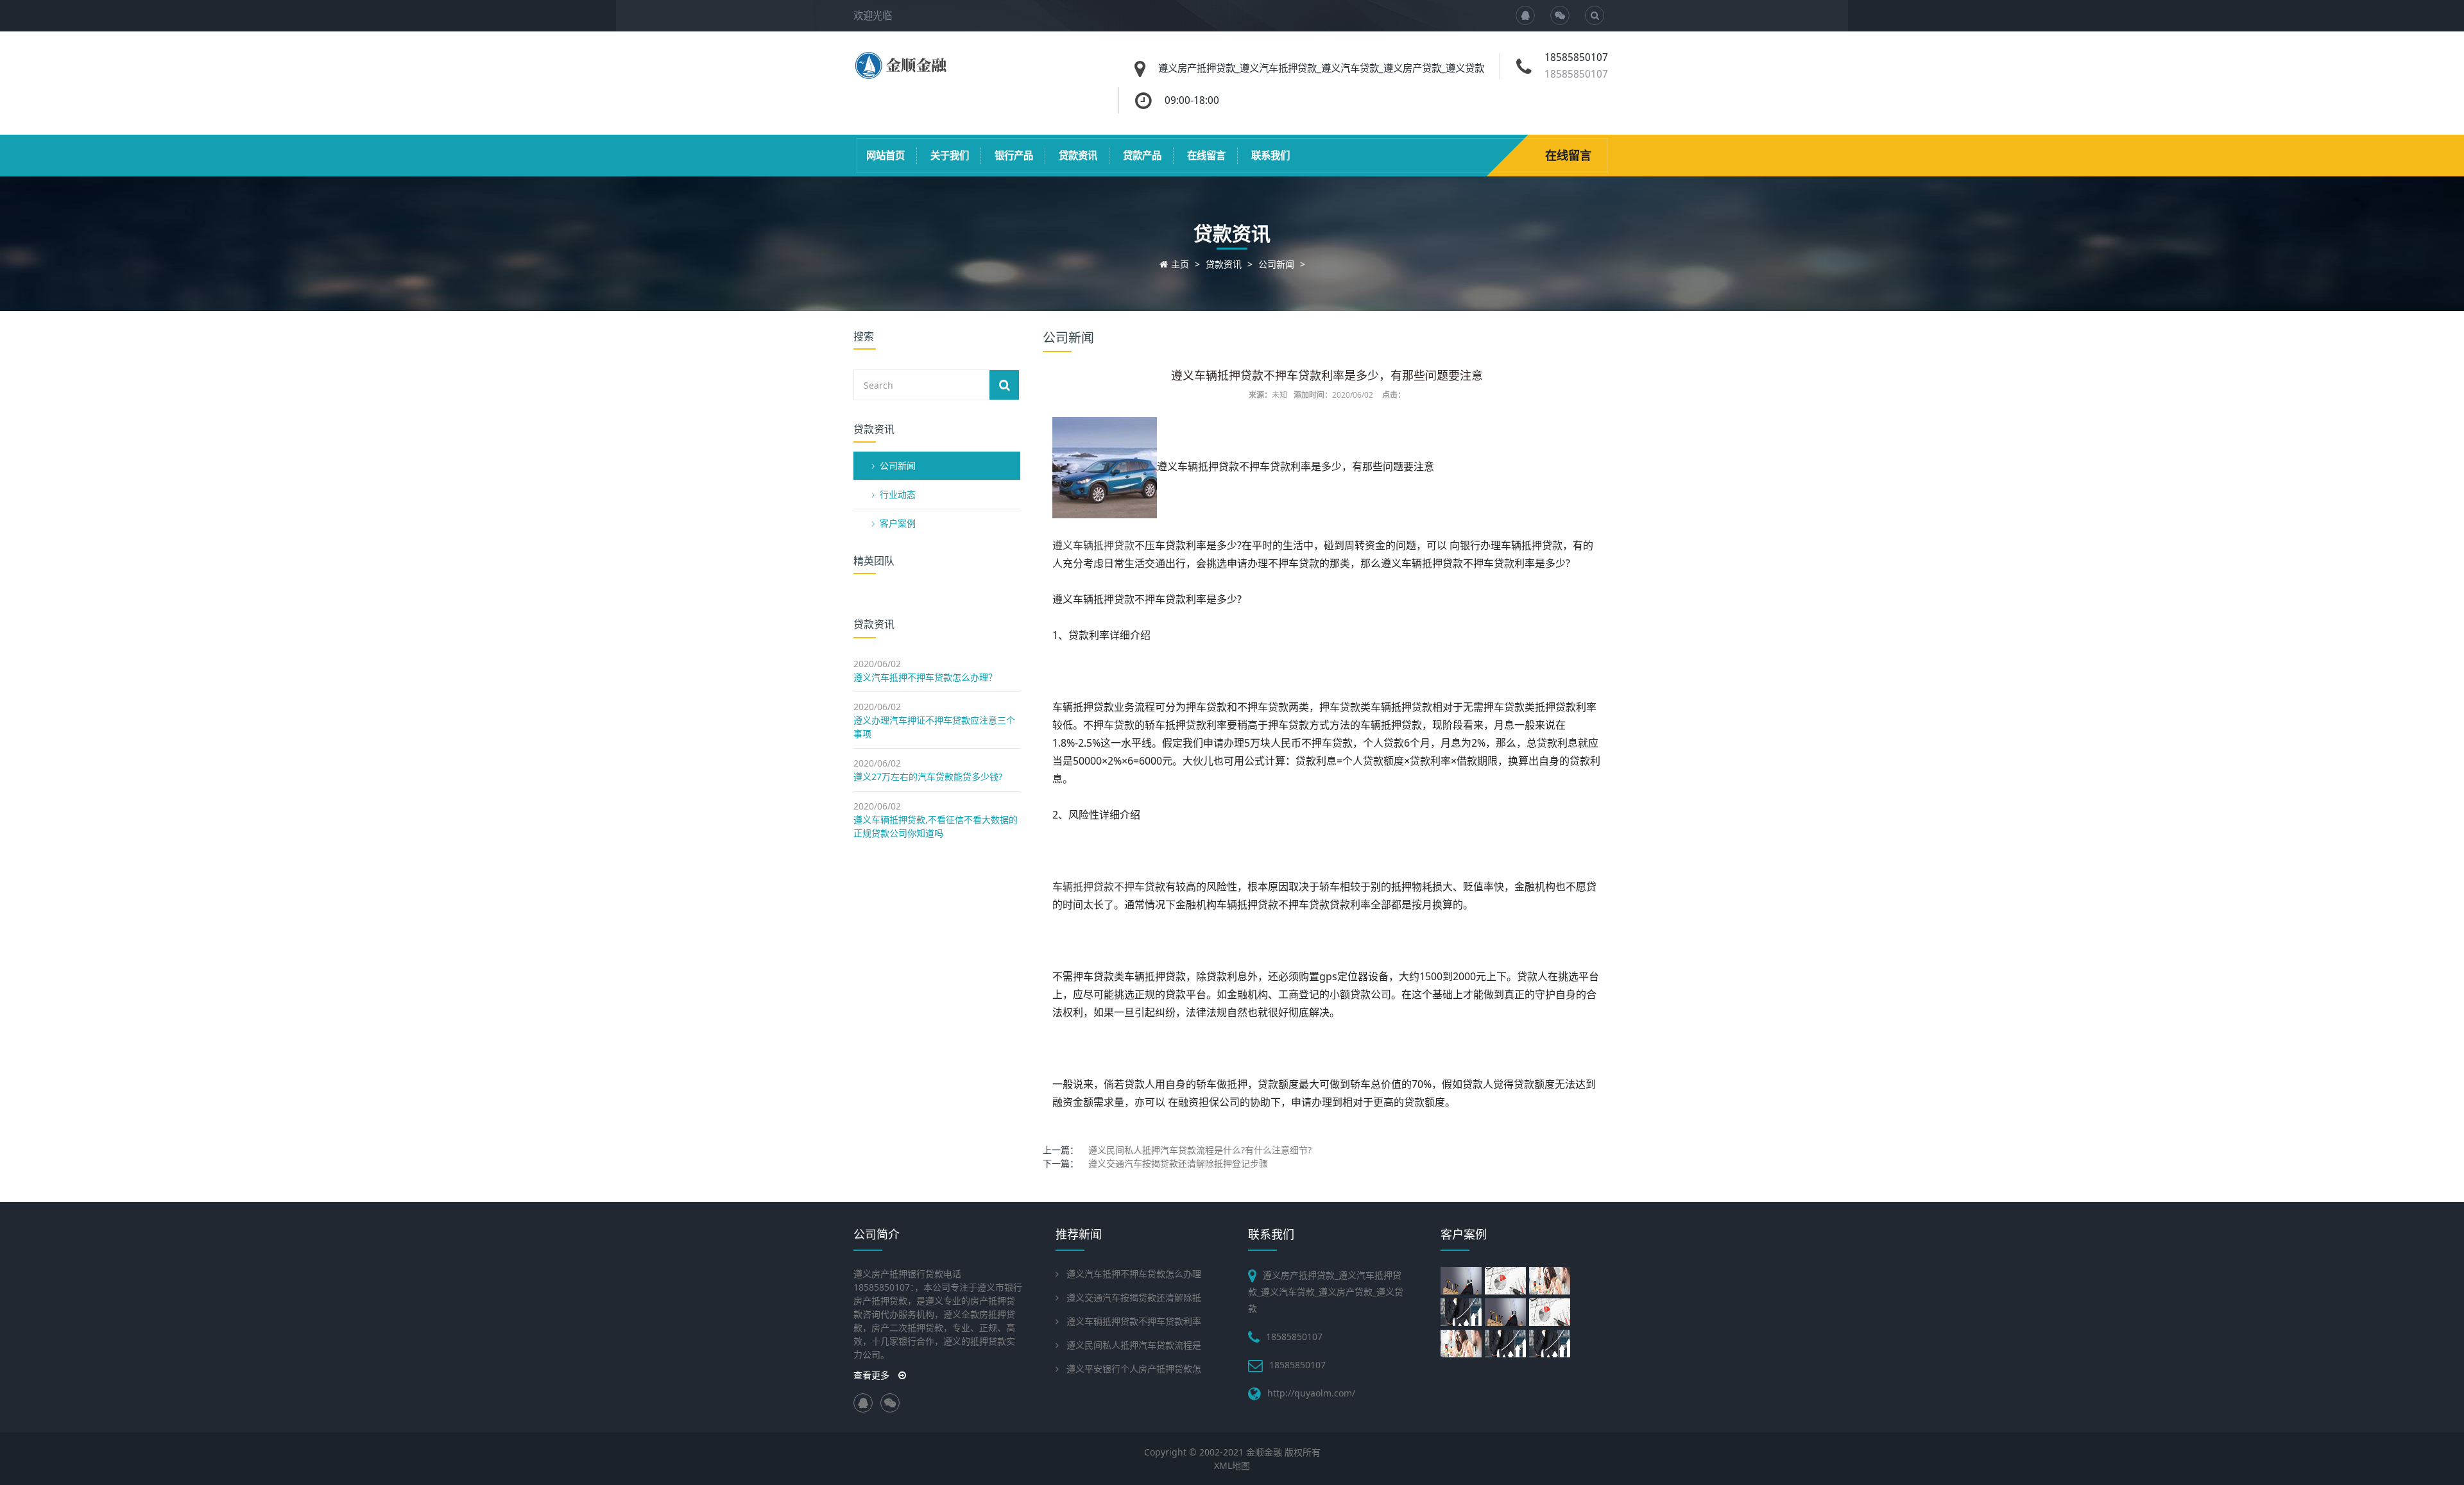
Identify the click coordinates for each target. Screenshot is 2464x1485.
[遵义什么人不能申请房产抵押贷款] (1551, 1281)
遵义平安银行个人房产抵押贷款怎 (1134, 1369)
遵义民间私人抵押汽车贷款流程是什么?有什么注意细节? (1200, 1150)
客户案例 (898, 523)
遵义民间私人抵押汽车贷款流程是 (1134, 1345)
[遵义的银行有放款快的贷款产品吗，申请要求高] (1463, 1312)
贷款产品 (1142, 156)
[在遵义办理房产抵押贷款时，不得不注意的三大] (1463, 1281)
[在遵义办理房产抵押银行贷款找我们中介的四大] (1507, 1312)
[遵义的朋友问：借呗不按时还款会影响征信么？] (1551, 1344)
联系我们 (1270, 156)
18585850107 (1576, 74)
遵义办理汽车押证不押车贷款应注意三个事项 (934, 727)
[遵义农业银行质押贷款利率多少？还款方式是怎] (1507, 1344)
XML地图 (1232, 1465)
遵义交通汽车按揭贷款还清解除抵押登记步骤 (1178, 1163)
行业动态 (898, 494)
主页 (1180, 264)
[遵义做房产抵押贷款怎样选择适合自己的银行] (1551, 1312)
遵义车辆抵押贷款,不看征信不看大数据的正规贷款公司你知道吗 (936, 826)
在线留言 (1206, 156)
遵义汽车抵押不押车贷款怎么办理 (1134, 1274)
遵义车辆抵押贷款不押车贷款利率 (1134, 1321)
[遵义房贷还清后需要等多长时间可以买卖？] (1463, 1344)
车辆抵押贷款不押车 (1099, 887)
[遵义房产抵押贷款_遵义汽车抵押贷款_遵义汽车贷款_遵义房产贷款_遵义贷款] (903, 75)
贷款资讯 (1078, 156)
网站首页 (886, 156)
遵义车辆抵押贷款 (1093, 545)
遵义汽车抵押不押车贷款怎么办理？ (925, 677)
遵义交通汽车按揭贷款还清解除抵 (1134, 1297)
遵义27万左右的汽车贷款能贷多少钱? (928, 776)
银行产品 (1014, 156)
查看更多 (873, 1375)
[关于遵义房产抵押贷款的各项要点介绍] (1507, 1281)
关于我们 (950, 156)
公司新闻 (1276, 264)
